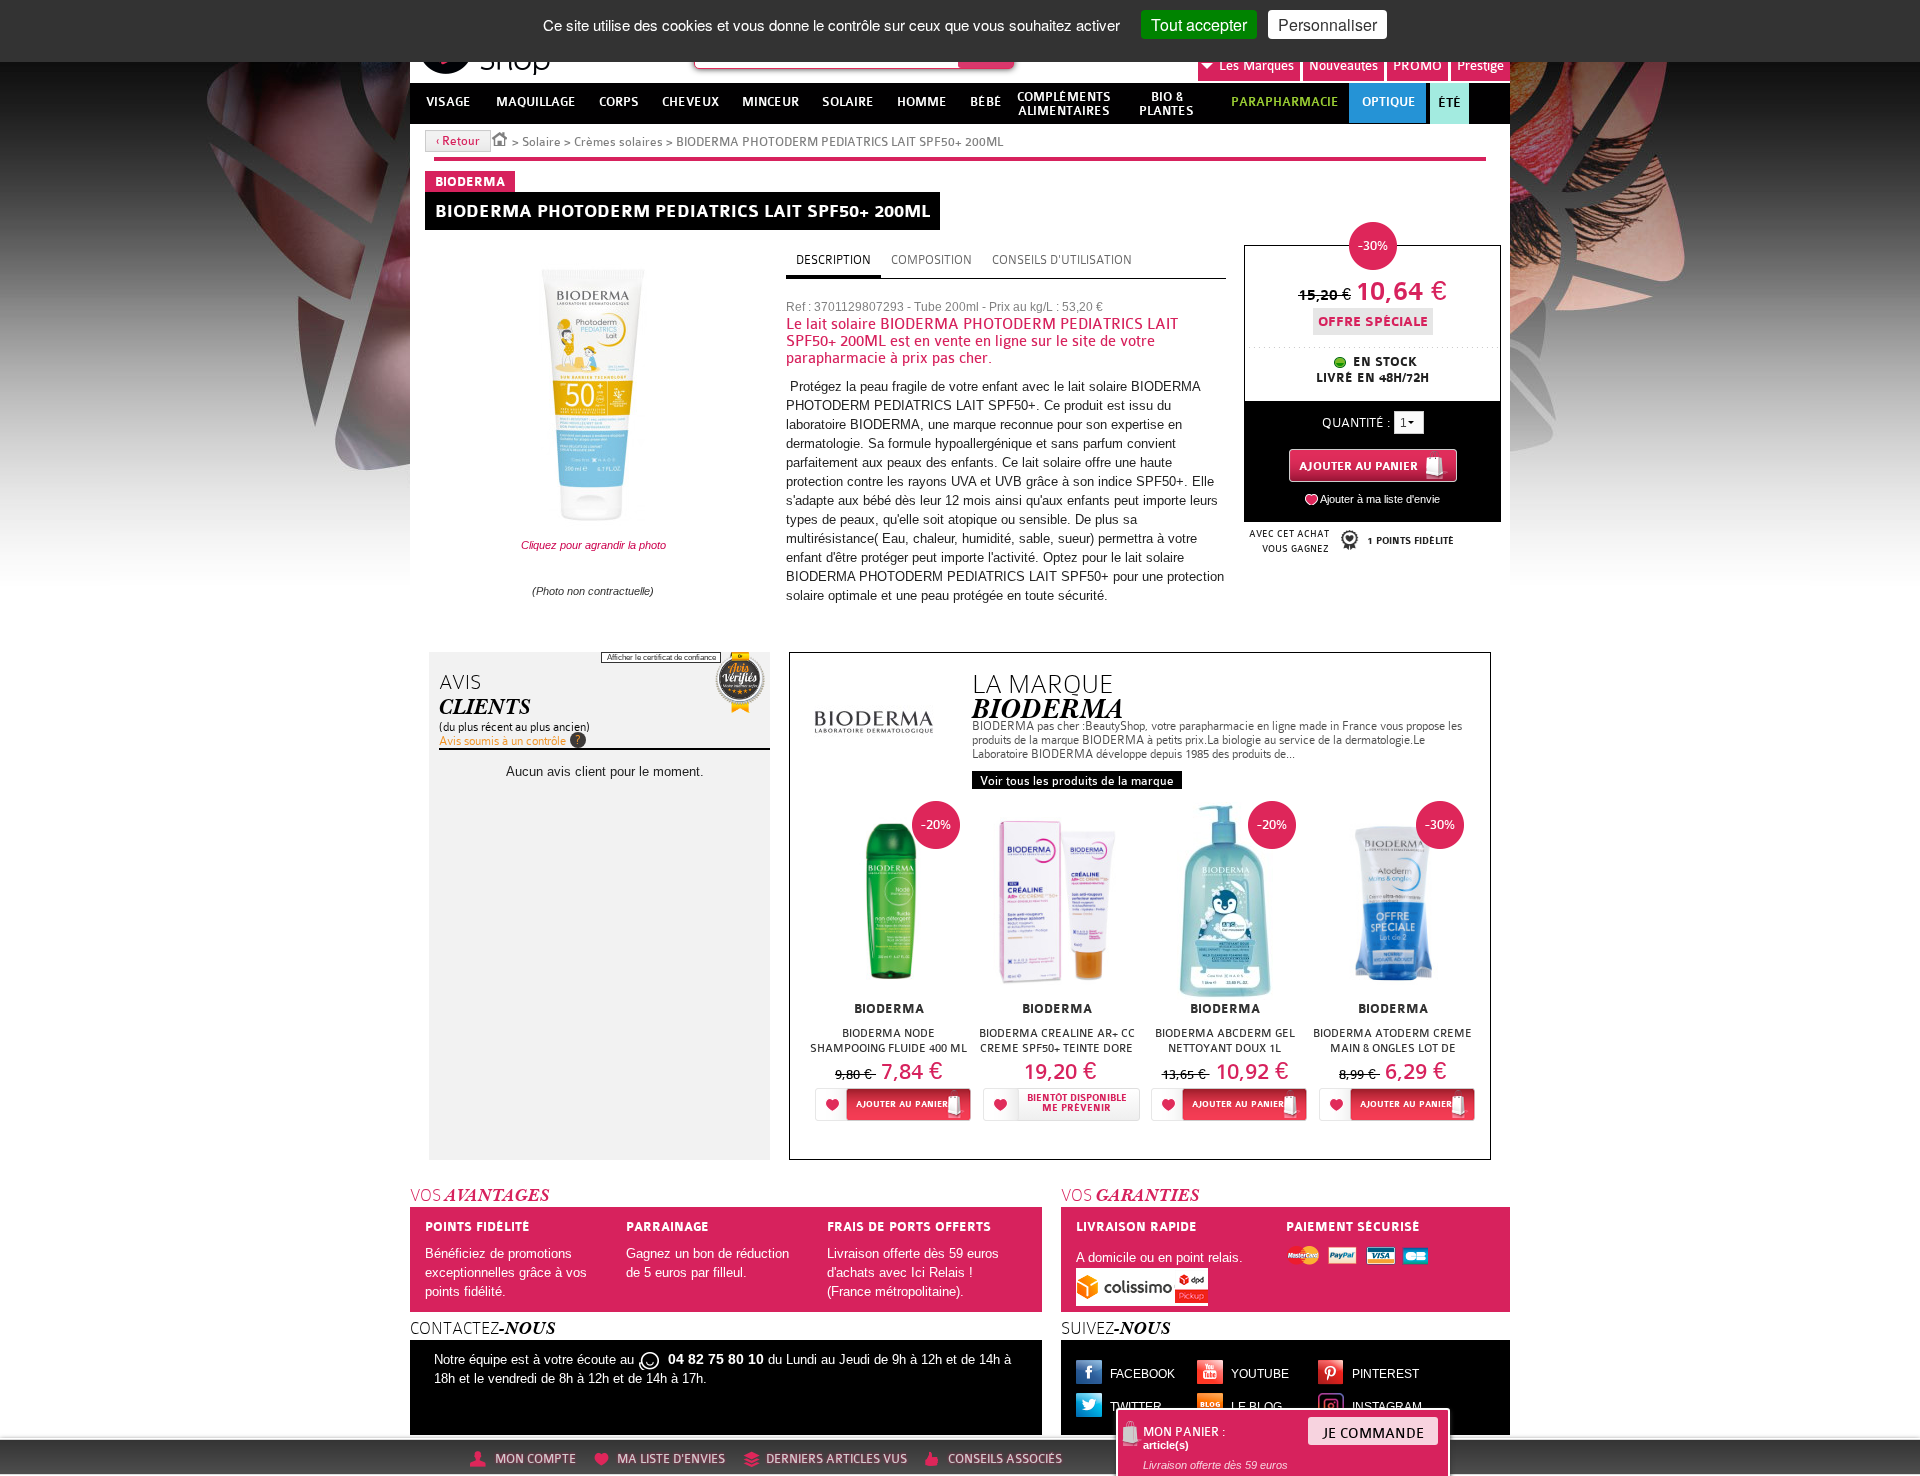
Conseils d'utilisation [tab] (1062, 260)
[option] (889, 966)
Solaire (541, 142)
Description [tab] (833, 260)
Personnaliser (1327, 24)
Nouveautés (1343, 65)
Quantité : (1356, 422)
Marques (1256, 65)
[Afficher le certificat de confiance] (740, 682)
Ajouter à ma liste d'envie (1380, 499)
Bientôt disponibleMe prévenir (1077, 1103)
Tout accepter (1199, 24)
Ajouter (902, 1104)
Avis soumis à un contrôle (502, 741)
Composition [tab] (931, 260)
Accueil (500, 138)
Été (1449, 103)
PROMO (1417, 65)
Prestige (1480, 65)
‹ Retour (458, 141)
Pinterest (1385, 1374)
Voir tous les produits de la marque (1077, 781)
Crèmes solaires (618, 142)
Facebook (1142, 1374)
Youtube (1260, 1374)
